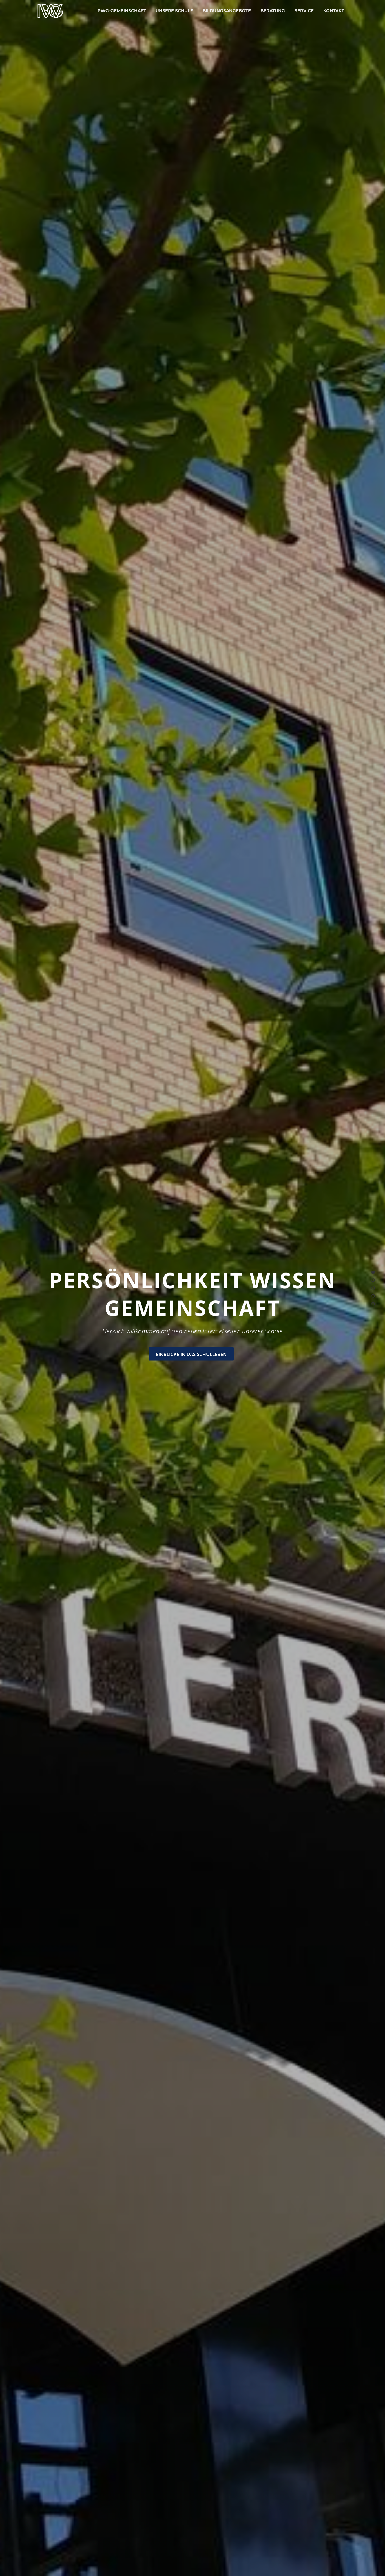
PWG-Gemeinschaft (122, 11)
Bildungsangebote (227, 11)
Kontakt (334, 11)
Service (304, 11)
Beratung (273, 11)
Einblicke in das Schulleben (191, 1354)
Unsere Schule (174, 11)
